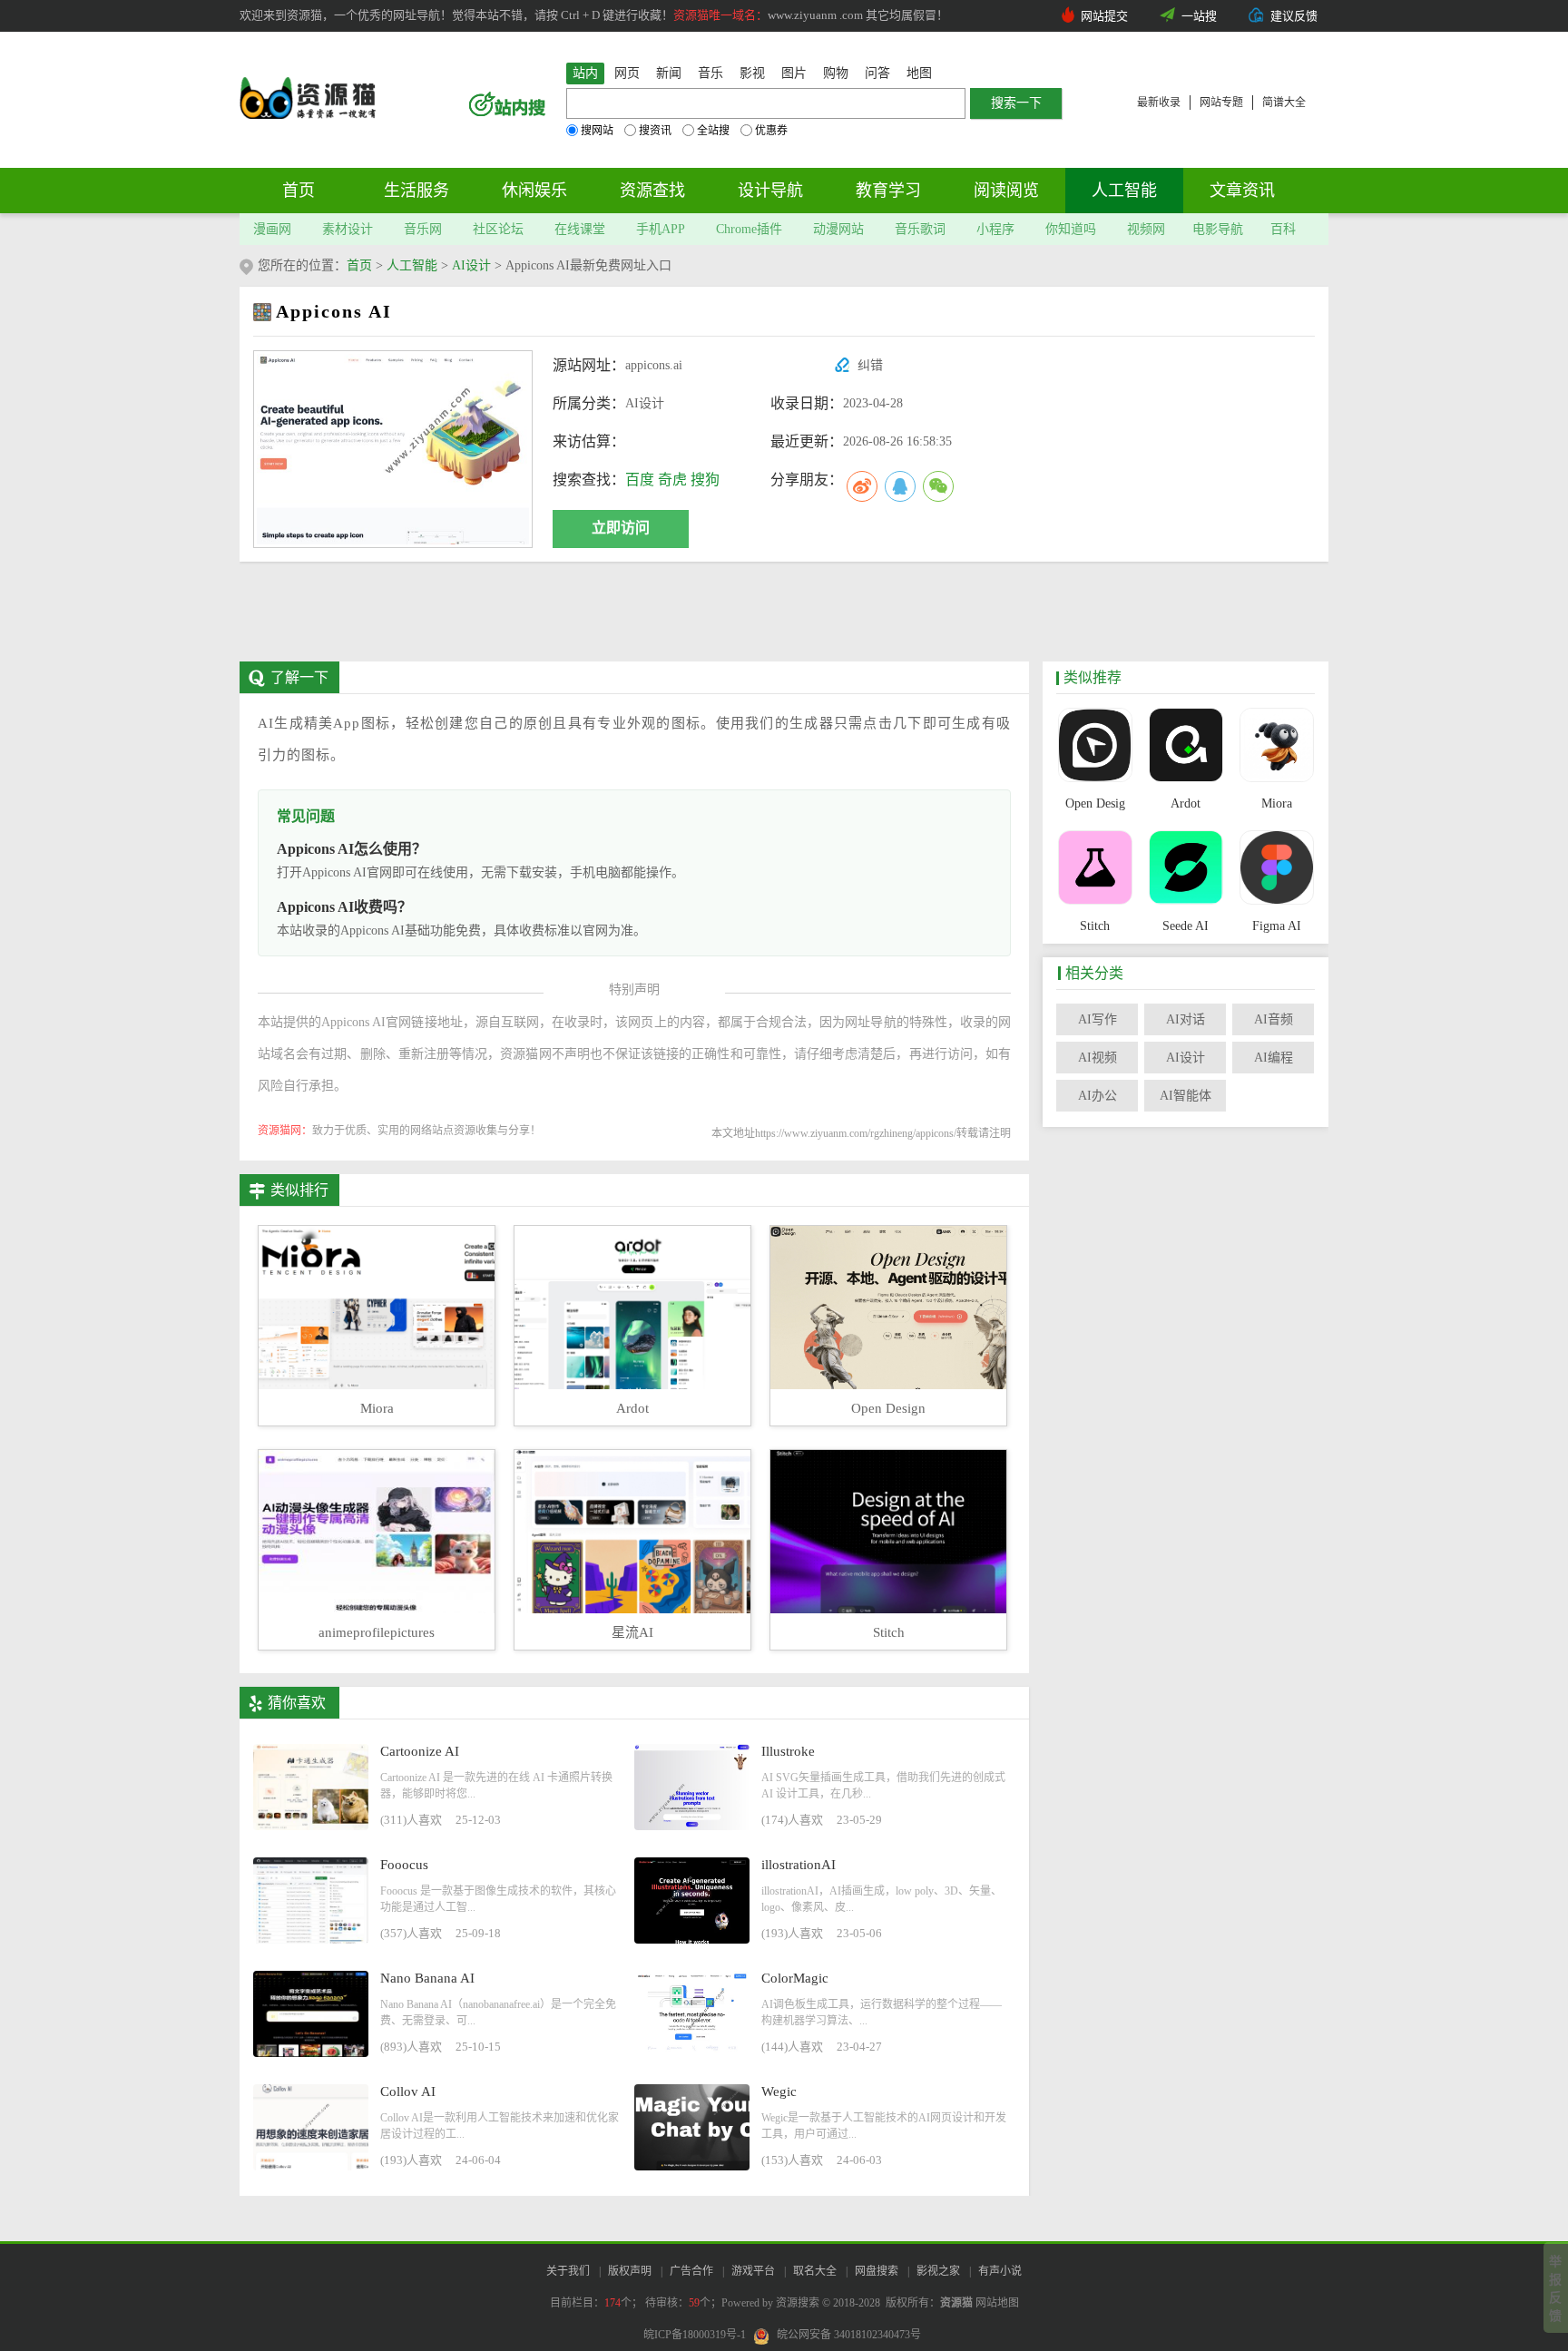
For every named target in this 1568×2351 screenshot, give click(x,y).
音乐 (710, 73)
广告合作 (691, 2271)
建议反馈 (1294, 16)
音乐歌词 (920, 229)
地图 (919, 73)
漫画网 (272, 229)
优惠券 (771, 131)
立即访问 (621, 528)
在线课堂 (580, 229)
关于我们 (568, 2271)
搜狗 (705, 480)
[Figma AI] (1276, 869)
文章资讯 (1242, 191)
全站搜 (713, 131)
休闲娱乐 (534, 191)
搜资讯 (655, 131)
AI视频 (1098, 1058)
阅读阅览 (1006, 191)
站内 (585, 73)
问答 (877, 73)
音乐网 (423, 229)
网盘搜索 (877, 2271)
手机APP (661, 229)
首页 (299, 191)
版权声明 (630, 2271)
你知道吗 (1071, 229)
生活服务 (416, 191)
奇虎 (672, 480)
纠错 (870, 365)
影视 (752, 73)
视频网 (1146, 229)
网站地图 (997, 2303)
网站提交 (1104, 16)
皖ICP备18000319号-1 (695, 2335)
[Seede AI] (1186, 869)
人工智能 (1124, 191)
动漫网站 (838, 229)
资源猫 (956, 2303)
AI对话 (1186, 1019)
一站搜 (1199, 16)
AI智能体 (1186, 1096)
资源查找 (652, 191)
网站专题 (1221, 103)
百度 (640, 480)
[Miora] (1276, 747)
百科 (1283, 229)
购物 (836, 73)
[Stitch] (1095, 869)
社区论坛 (498, 229)
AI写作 (1098, 1019)
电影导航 (1218, 229)
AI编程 (1274, 1058)
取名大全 (815, 2271)
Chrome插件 (749, 229)
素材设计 (348, 229)
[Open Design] (1095, 747)
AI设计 (471, 265)
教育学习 (888, 191)
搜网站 (597, 131)
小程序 (995, 229)
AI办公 (1098, 1096)
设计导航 (770, 191)
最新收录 (1159, 103)
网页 (627, 73)
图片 (794, 73)
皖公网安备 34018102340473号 (849, 2335)
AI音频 (1274, 1019)
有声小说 (1000, 2271)
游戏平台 (753, 2271)
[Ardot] (1186, 747)
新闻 (669, 73)
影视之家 (938, 2271)
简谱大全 (1284, 103)
